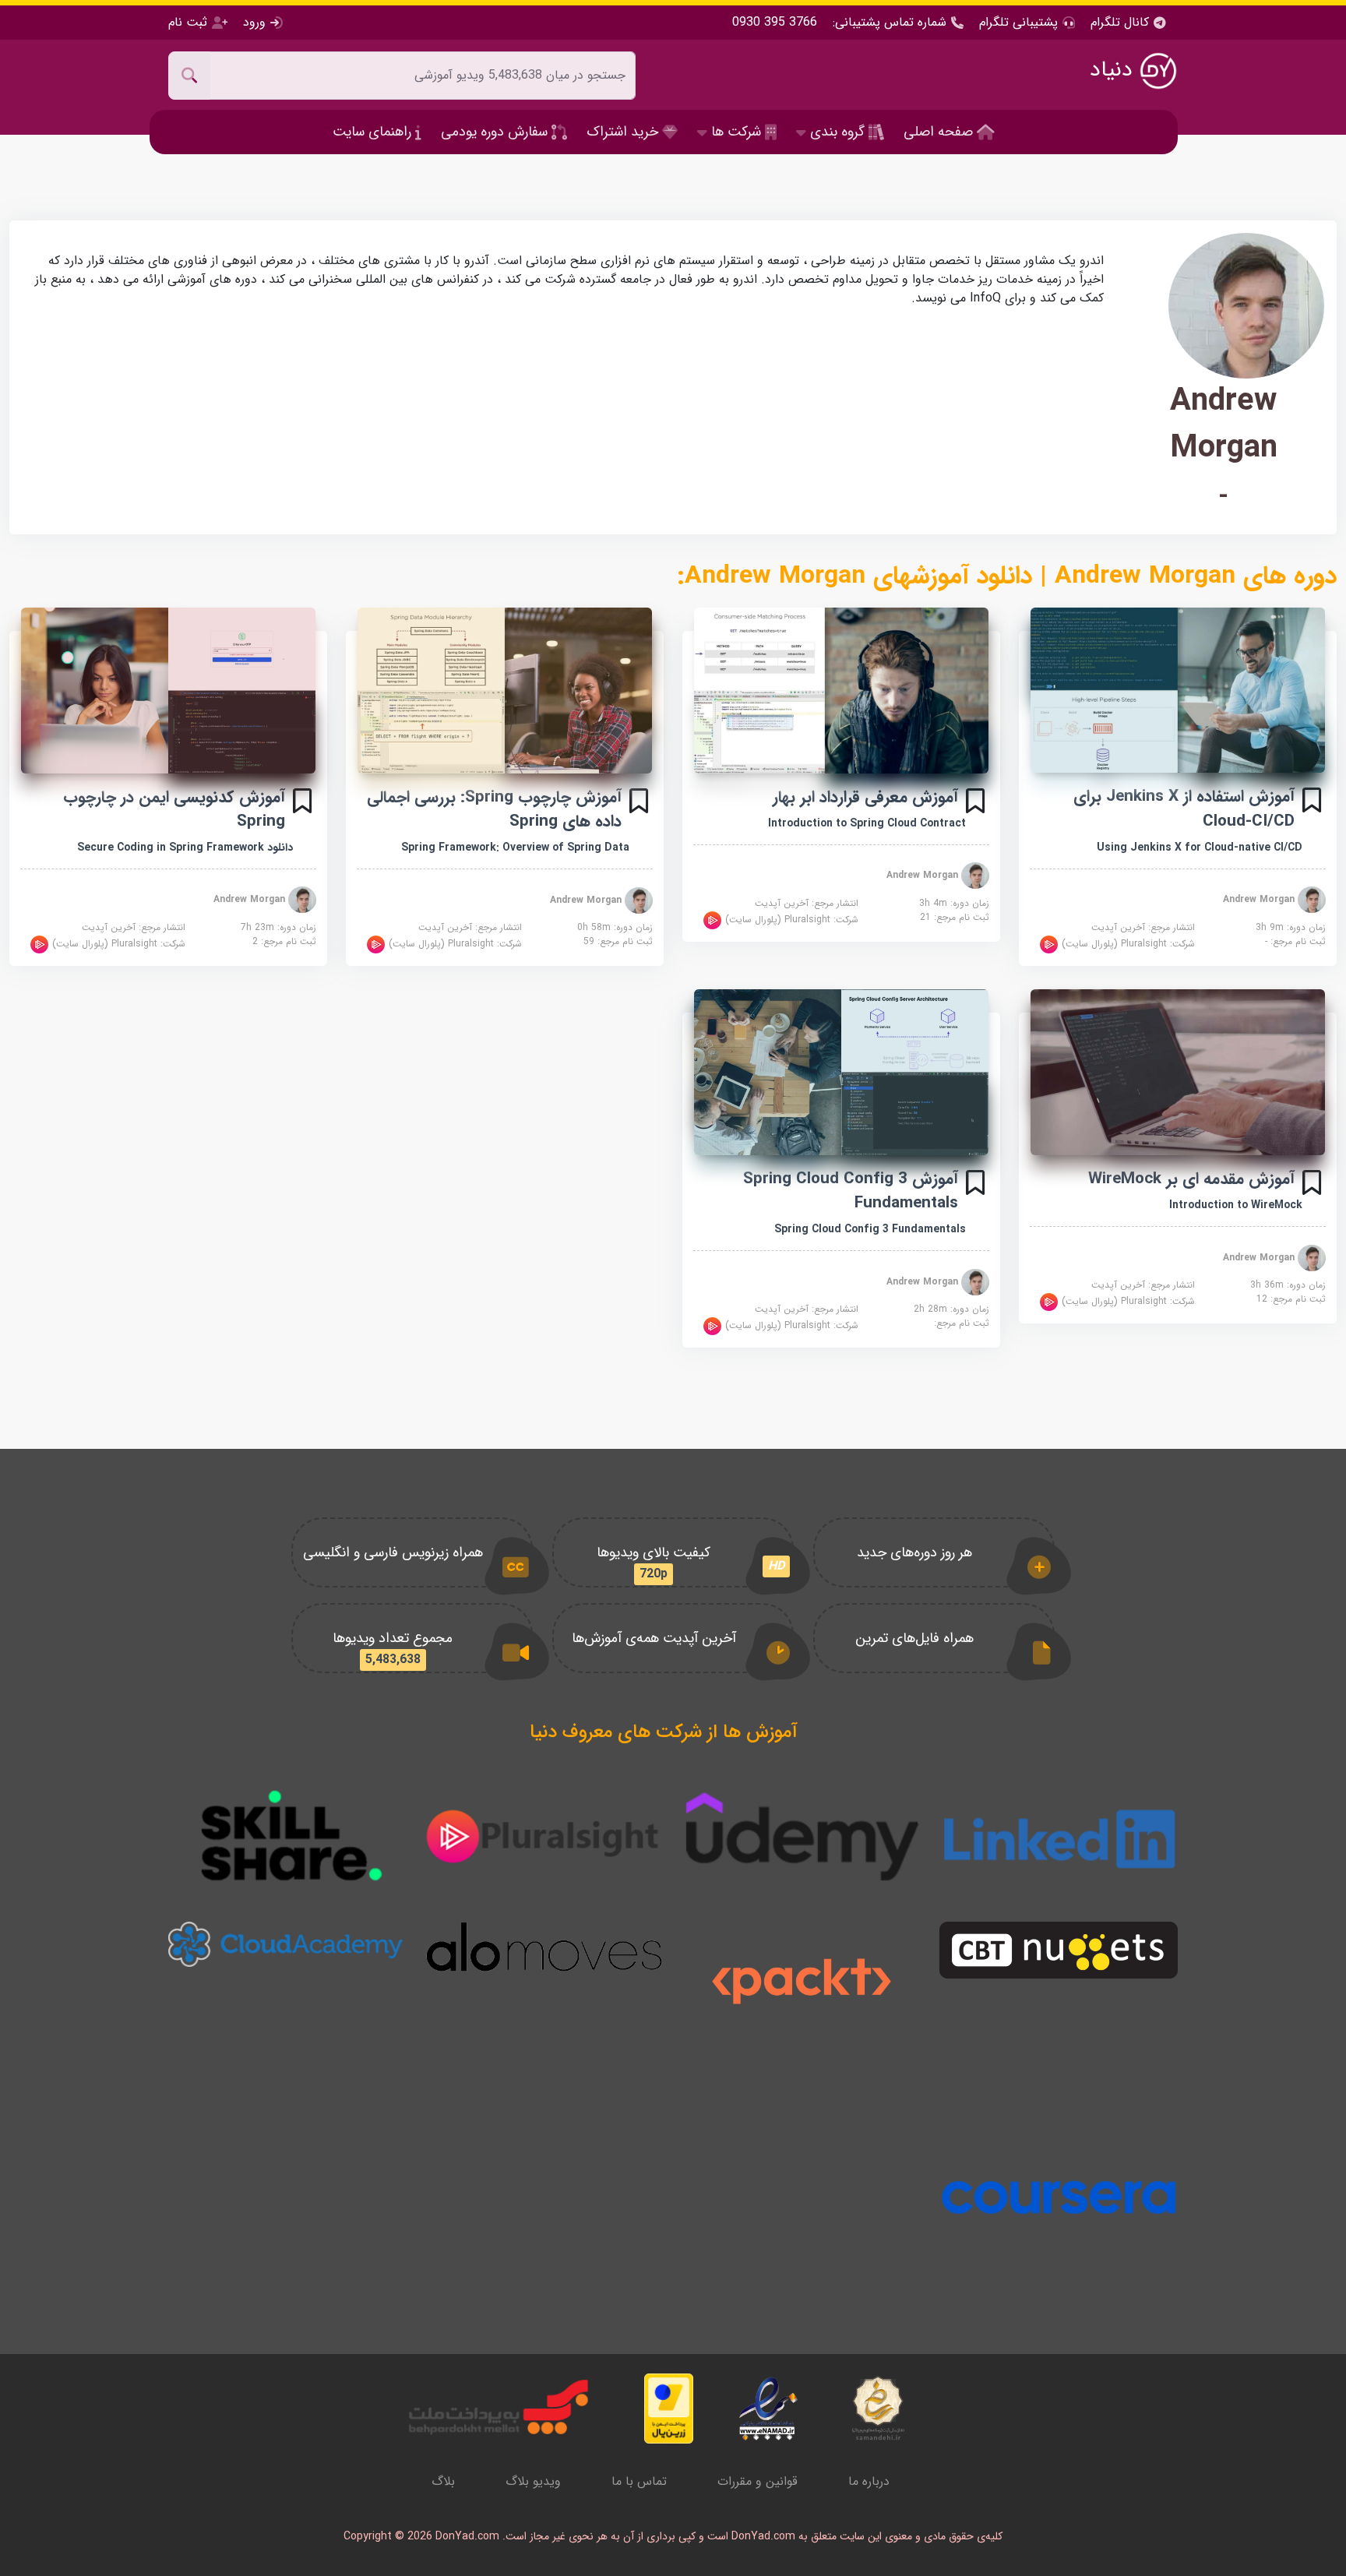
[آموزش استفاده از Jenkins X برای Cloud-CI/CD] (1178, 690)
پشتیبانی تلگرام (1018, 22)
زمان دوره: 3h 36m (1288, 1285)
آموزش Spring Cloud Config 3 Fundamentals (851, 1191)
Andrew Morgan (1260, 899)
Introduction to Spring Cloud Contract (867, 823)
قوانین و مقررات (758, 2481)
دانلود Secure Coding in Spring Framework (185, 848)
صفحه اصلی (940, 132)
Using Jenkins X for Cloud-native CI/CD (1200, 848)
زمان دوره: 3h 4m (954, 904)
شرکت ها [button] (736, 132)
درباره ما (869, 2481)
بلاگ (443, 2481)
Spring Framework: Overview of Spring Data (515, 848)
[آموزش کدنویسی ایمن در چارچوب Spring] (168, 691)
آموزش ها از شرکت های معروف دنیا (664, 1732)
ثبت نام (190, 22)
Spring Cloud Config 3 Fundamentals (870, 1229)
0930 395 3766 (775, 23)
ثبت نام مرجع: (1295, 942)
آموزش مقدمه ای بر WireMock (1191, 1179)
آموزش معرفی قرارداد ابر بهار (865, 797)
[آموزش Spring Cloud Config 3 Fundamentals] (841, 1072)
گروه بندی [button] (837, 132)
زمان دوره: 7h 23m (278, 928)
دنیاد (1114, 70)
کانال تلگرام (1122, 23)
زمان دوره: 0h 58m (615, 928)
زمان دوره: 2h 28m (951, 1309)
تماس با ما (639, 2481)
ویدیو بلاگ (533, 2481)
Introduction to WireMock (1236, 1205)
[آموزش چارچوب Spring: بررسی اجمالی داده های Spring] (505, 691)
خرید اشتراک (624, 132)
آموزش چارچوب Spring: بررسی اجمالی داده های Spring (494, 809)
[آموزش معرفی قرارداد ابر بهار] (841, 691)
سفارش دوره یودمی (496, 132)
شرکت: (1127, 944)
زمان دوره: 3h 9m (1291, 928)
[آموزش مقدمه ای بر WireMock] (1178, 1072)
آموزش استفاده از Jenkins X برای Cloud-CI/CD (1184, 809)
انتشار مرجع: (1143, 928)
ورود (254, 22)
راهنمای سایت (374, 132)
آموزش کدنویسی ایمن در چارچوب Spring (174, 809)
